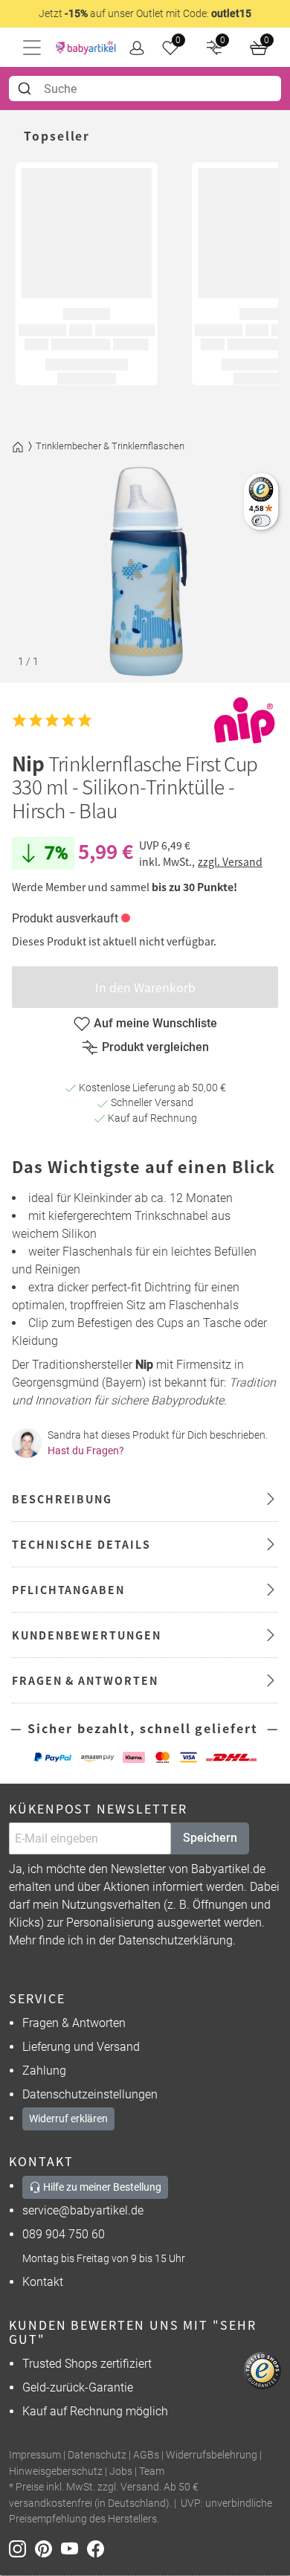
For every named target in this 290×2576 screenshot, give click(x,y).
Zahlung (44, 2071)
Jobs (121, 2471)
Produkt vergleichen (155, 1047)
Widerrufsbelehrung (212, 2455)
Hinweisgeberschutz (56, 2471)
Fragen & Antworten (74, 2023)
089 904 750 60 (64, 2234)
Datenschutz (97, 2455)
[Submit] (26, 89)
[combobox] (145, 89)
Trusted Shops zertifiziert (87, 2364)
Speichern (210, 1838)
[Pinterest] (48, 2548)
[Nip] (245, 720)
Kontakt (43, 2282)
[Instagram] (22, 2548)
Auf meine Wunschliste (155, 1023)
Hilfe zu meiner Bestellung (101, 2187)
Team (152, 2471)
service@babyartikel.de (83, 2210)
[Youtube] (74, 2548)
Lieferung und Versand (81, 2047)
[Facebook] (99, 2548)
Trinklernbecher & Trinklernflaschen (110, 446)
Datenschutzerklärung (175, 1940)
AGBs (146, 2455)
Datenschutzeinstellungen (90, 2094)
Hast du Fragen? (86, 1451)
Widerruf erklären (68, 2119)
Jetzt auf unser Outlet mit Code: (145, 13)
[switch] (261, 520)
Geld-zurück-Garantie (78, 2387)
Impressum (35, 2455)
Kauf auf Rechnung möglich (95, 2411)
